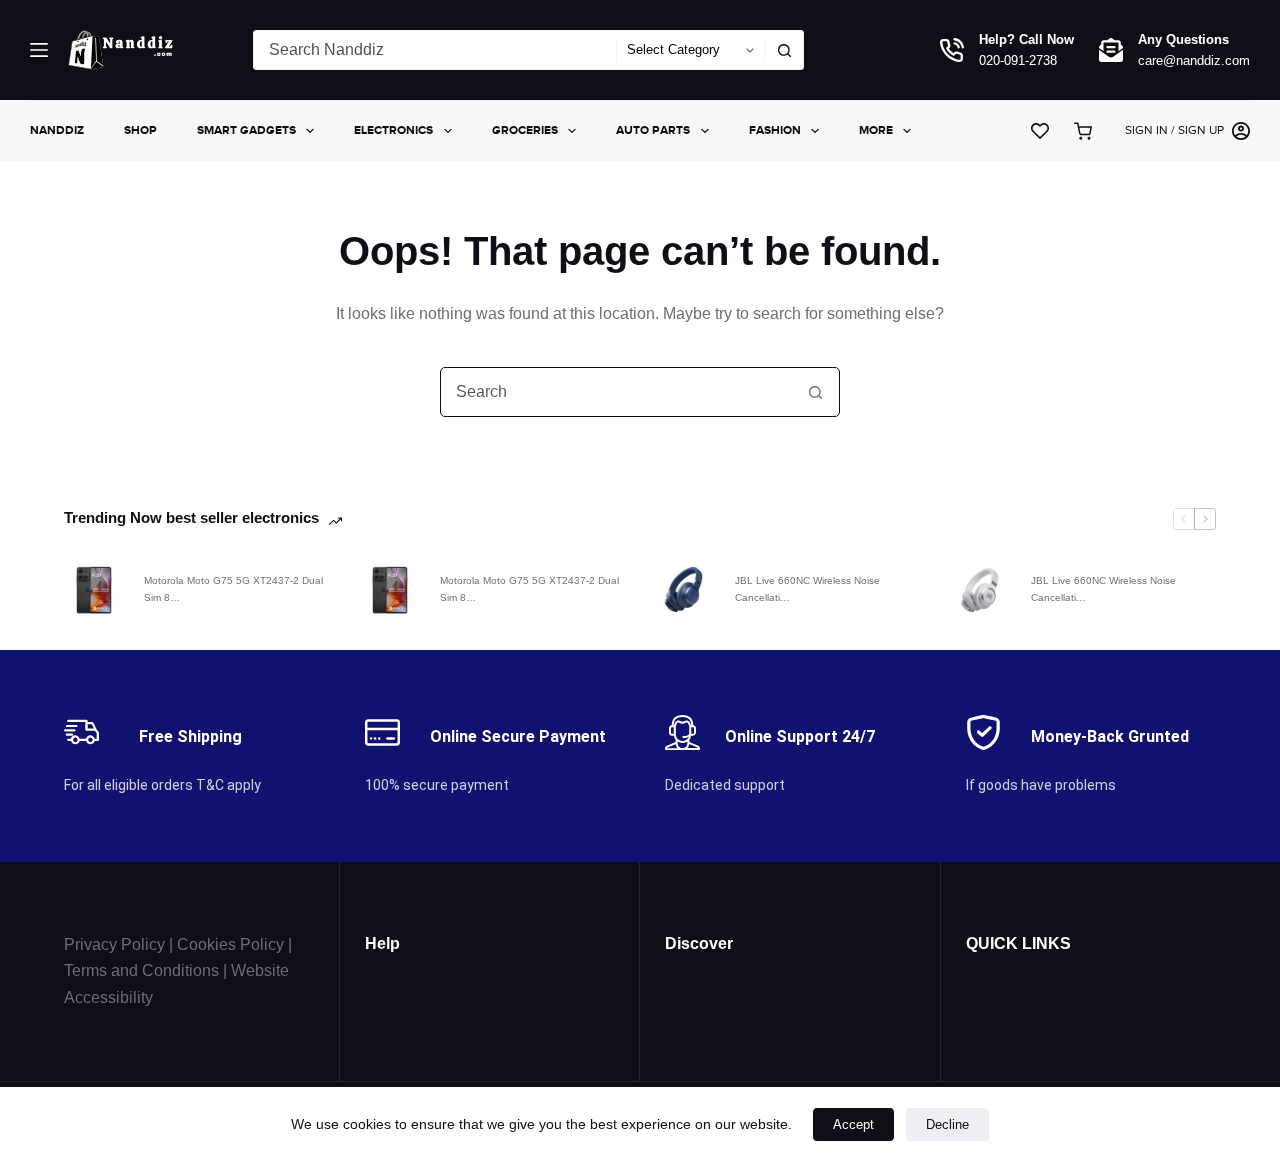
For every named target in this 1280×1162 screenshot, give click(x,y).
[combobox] (435, 50)
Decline (947, 1124)
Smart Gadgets (246, 130)
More (876, 130)
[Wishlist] (1040, 131)
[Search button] (784, 50)
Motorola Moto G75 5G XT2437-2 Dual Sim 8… (233, 589)
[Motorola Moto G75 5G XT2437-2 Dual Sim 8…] (94, 590)
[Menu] (39, 50)
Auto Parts (653, 130)
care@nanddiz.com (1194, 60)
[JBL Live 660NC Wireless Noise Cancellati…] (685, 590)
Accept (853, 1124)
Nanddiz (57, 130)
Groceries (525, 130)
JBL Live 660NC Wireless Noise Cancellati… (807, 589)
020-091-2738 (1018, 60)
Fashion (775, 130)
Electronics (393, 130)
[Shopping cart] (1087, 131)
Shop (140, 130)
